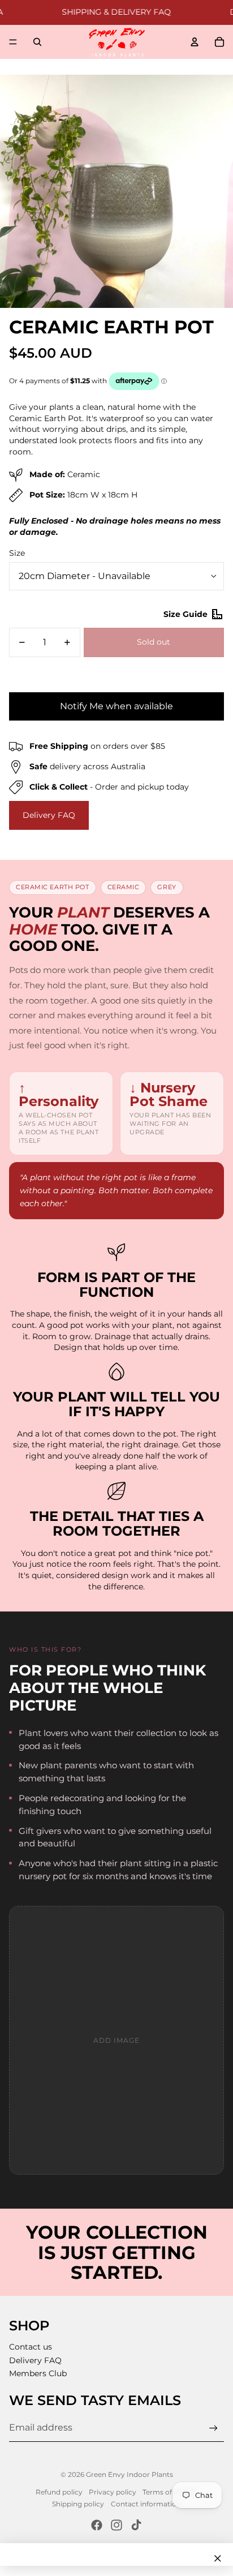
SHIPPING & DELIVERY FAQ (101, 12)
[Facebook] (97, 2525)
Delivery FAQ (49, 815)
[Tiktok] (136, 2525)
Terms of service (170, 2492)
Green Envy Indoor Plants (130, 2474)
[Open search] (37, 42)
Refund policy (59, 2492)
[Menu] (13, 42)
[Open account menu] (195, 42)
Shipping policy (78, 2504)
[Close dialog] (218, 2558)
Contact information (146, 2504)
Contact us (31, 2347)
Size (17, 553)
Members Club (38, 2373)
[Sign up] (213, 2428)
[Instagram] (116, 2525)
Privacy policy (113, 2492)
